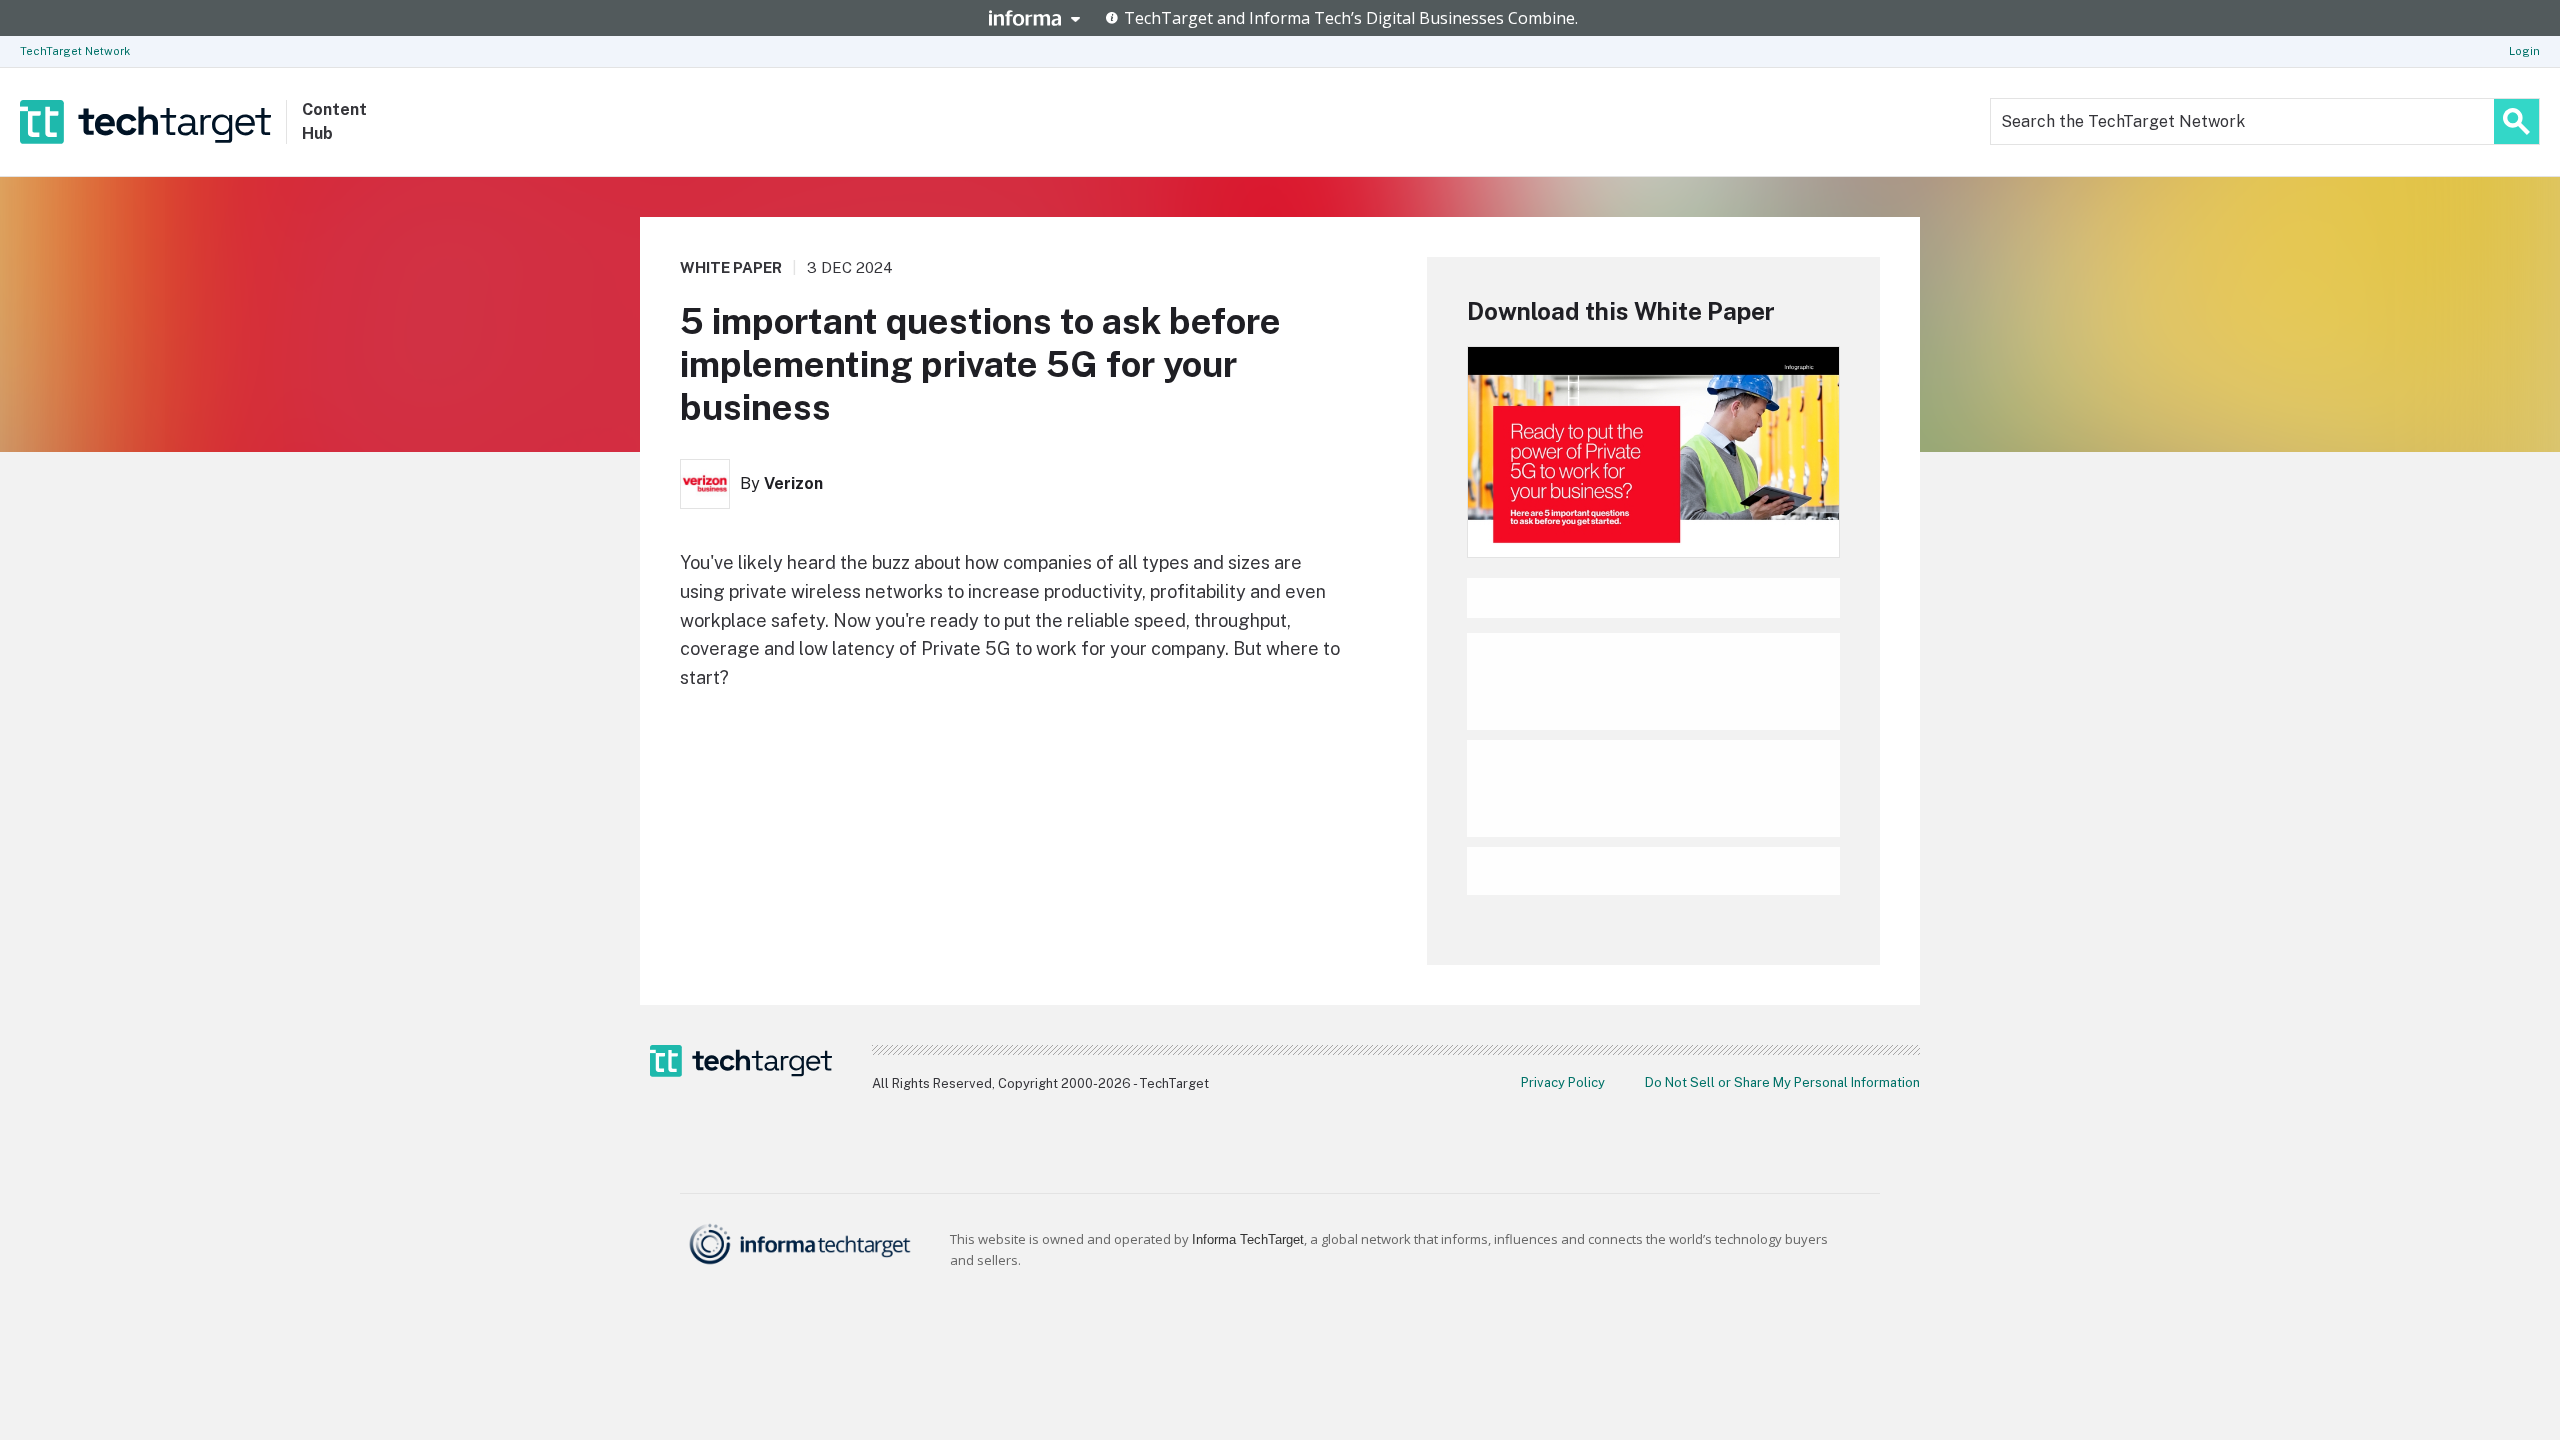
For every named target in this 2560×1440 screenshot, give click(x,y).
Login (2524, 51)
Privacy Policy (1563, 1082)
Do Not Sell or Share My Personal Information (1782, 1082)
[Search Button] (2516, 121)
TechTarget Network (75, 51)
